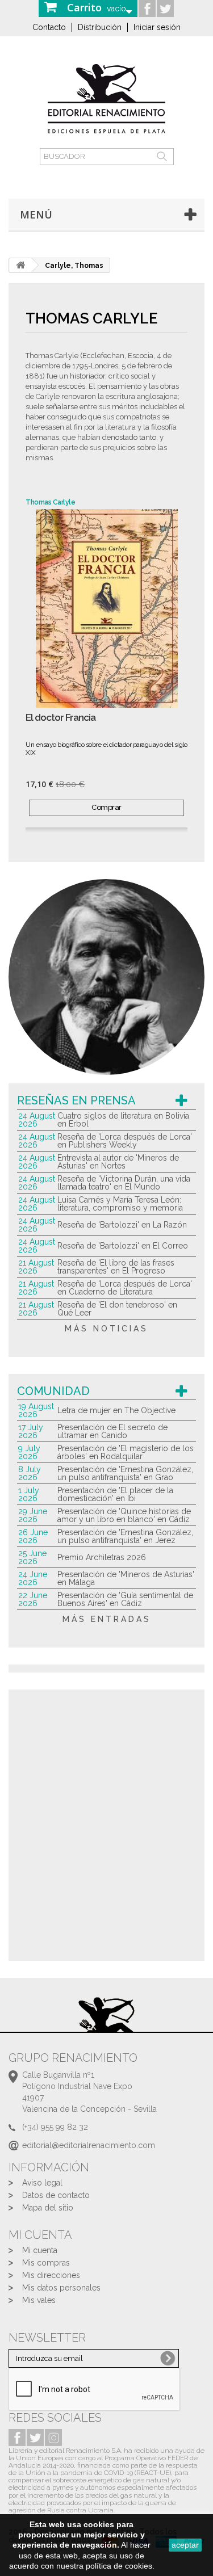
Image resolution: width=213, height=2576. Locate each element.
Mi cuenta (40, 2250)
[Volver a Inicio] (20, 265)
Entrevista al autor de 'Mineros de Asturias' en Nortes (118, 1162)
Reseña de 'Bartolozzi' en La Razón (122, 1225)
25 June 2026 (32, 1557)
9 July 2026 (29, 1452)
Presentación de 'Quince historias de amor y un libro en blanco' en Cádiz (124, 1515)
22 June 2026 (33, 1599)
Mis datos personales (61, 2288)
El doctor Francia (60, 718)
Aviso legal (42, 2183)
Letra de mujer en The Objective (116, 1410)
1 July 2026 (29, 1494)
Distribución (100, 27)
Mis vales (39, 2300)
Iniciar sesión (157, 27)
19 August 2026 (36, 1410)
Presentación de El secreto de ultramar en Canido (112, 1431)
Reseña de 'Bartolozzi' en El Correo (123, 1246)
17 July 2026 (31, 1431)
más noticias (106, 1329)
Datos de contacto (56, 2195)
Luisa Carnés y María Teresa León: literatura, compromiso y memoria (120, 1204)
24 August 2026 (37, 1120)
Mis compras (46, 2263)
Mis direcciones (51, 2275)
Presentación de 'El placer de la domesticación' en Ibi (115, 1494)
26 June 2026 (33, 1536)
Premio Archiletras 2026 (102, 1557)
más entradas (107, 1619)
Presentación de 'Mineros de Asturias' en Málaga (126, 1578)
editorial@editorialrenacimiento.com (89, 2145)
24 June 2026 (33, 1578)
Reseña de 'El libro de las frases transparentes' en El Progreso (116, 1267)
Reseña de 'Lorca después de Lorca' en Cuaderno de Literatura (125, 1288)
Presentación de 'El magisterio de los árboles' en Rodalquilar (126, 1452)
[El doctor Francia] (106, 608)
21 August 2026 (36, 1267)
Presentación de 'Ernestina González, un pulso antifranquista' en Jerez (125, 1536)
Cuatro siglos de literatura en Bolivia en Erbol (123, 1120)
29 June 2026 (33, 1515)
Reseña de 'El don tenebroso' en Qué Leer (117, 1309)
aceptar (185, 2545)
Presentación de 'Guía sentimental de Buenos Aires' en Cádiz (125, 1599)
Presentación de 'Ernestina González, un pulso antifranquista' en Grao (125, 1473)
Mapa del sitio (48, 2208)
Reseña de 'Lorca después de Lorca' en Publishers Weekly (125, 1141)
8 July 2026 (30, 1473)
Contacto (49, 27)
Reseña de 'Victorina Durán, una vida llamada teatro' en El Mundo (124, 1183)
